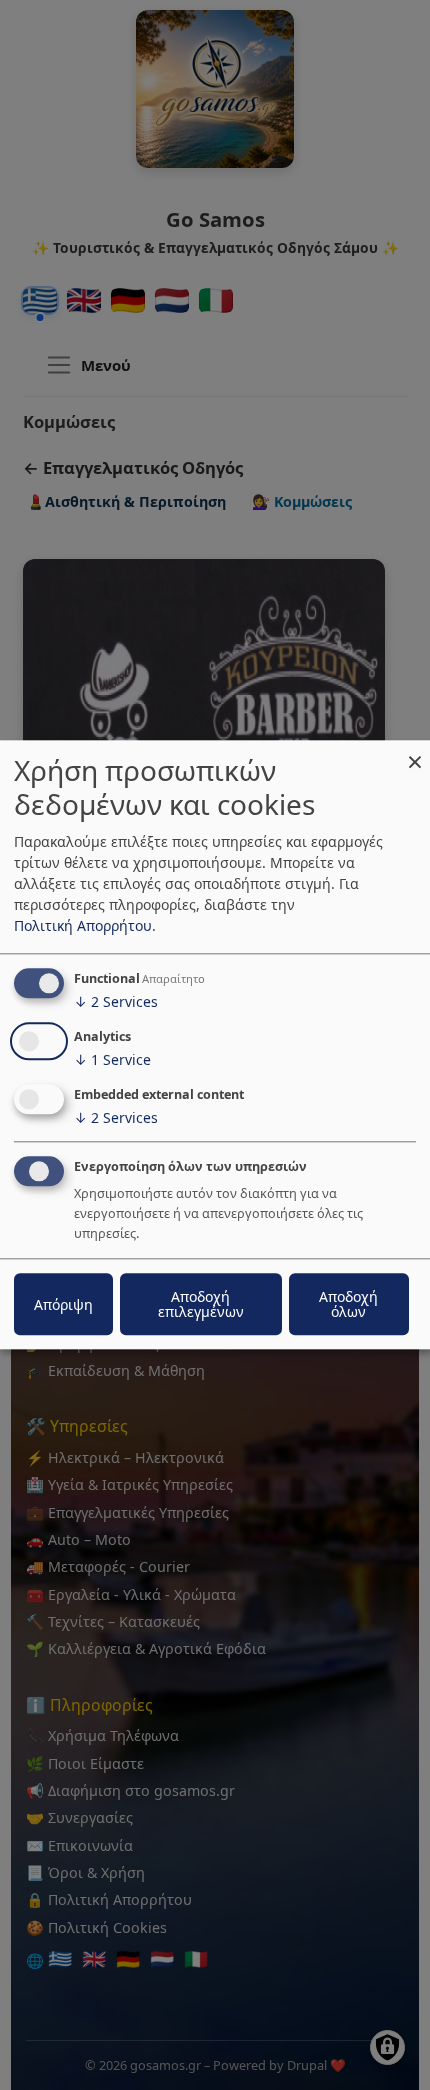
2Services (116, 1001)
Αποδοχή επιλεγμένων (201, 1305)
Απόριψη (63, 1304)
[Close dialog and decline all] (415, 752)
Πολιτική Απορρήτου (83, 925)
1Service (112, 1059)
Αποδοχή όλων (348, 1305)
